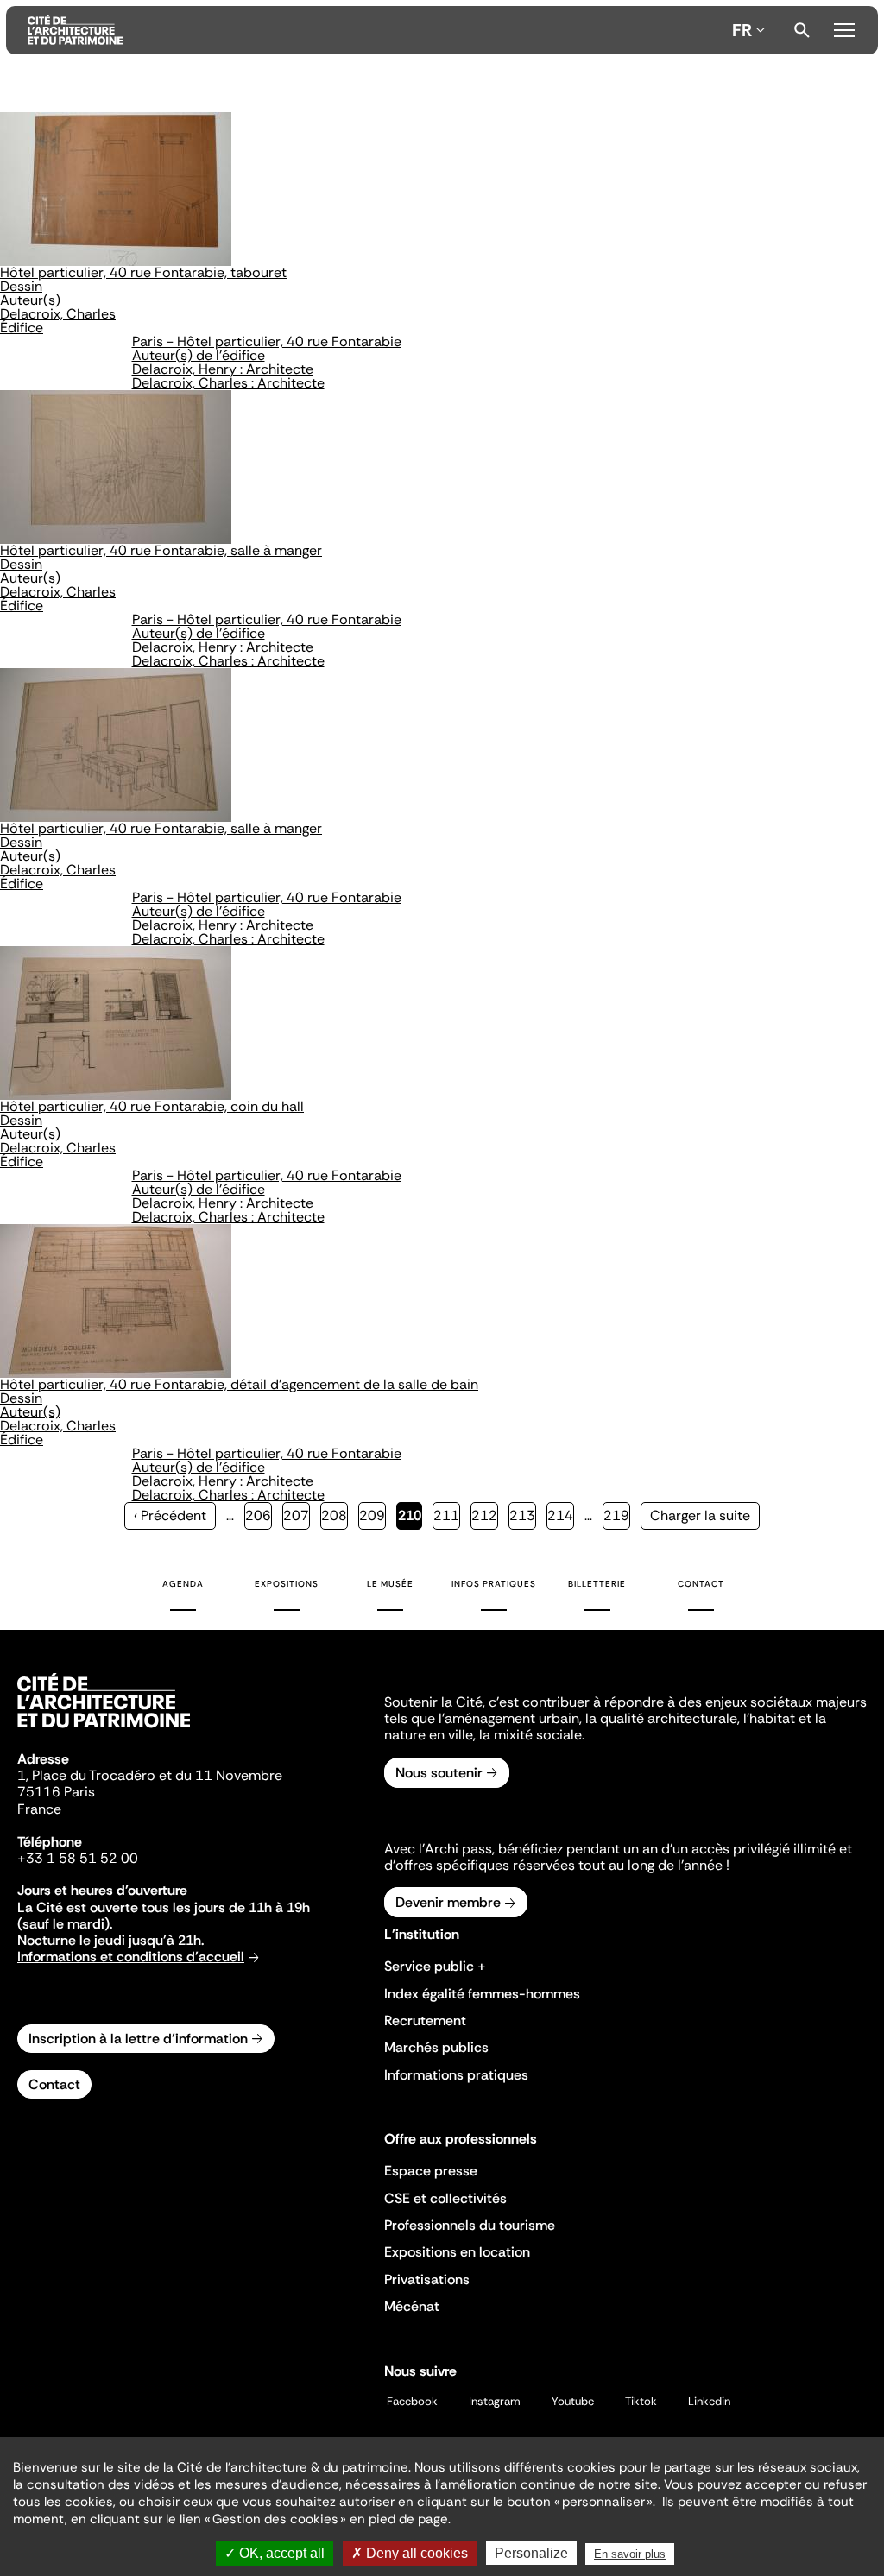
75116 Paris (56, 1792)
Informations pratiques (456, 2075)
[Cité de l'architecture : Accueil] (104, 1730)
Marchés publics (436, 2047)
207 (297, 1515)
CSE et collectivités (445, 2198)
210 (410, 1518)
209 (373, 1515)
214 (561, 1515)
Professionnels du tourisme (470, 2225)
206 (259, 1515)
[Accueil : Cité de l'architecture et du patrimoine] (376, 30)
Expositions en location (457, 2252)
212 (485, 1515)
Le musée (390, 1584)
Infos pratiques (494, 1584)
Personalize (531, 2553)
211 (447, 1515)
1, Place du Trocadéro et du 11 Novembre (150, 1775)
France (39, 1809)
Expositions (287, 1584)
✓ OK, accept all (275, 2553)
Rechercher (802, 30)
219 (617, 1515)
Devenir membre (448, 1902)
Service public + (435, 1966)
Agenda (183, 1584)
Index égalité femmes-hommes (482, 1994)
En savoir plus (630, 2554)
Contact (701, 1584)
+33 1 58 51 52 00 (78, 1858)
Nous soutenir (439, 1773)
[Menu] (844, 28)
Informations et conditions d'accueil (131, 1957)
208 (335, 1515)
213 (523, 1515)
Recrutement (425, 2020)
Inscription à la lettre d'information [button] (138, 2039)
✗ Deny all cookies (410, 2553)
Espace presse (431, 2171)
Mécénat (412, 2306)
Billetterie (597, 1584)
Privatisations (427, 2279)
